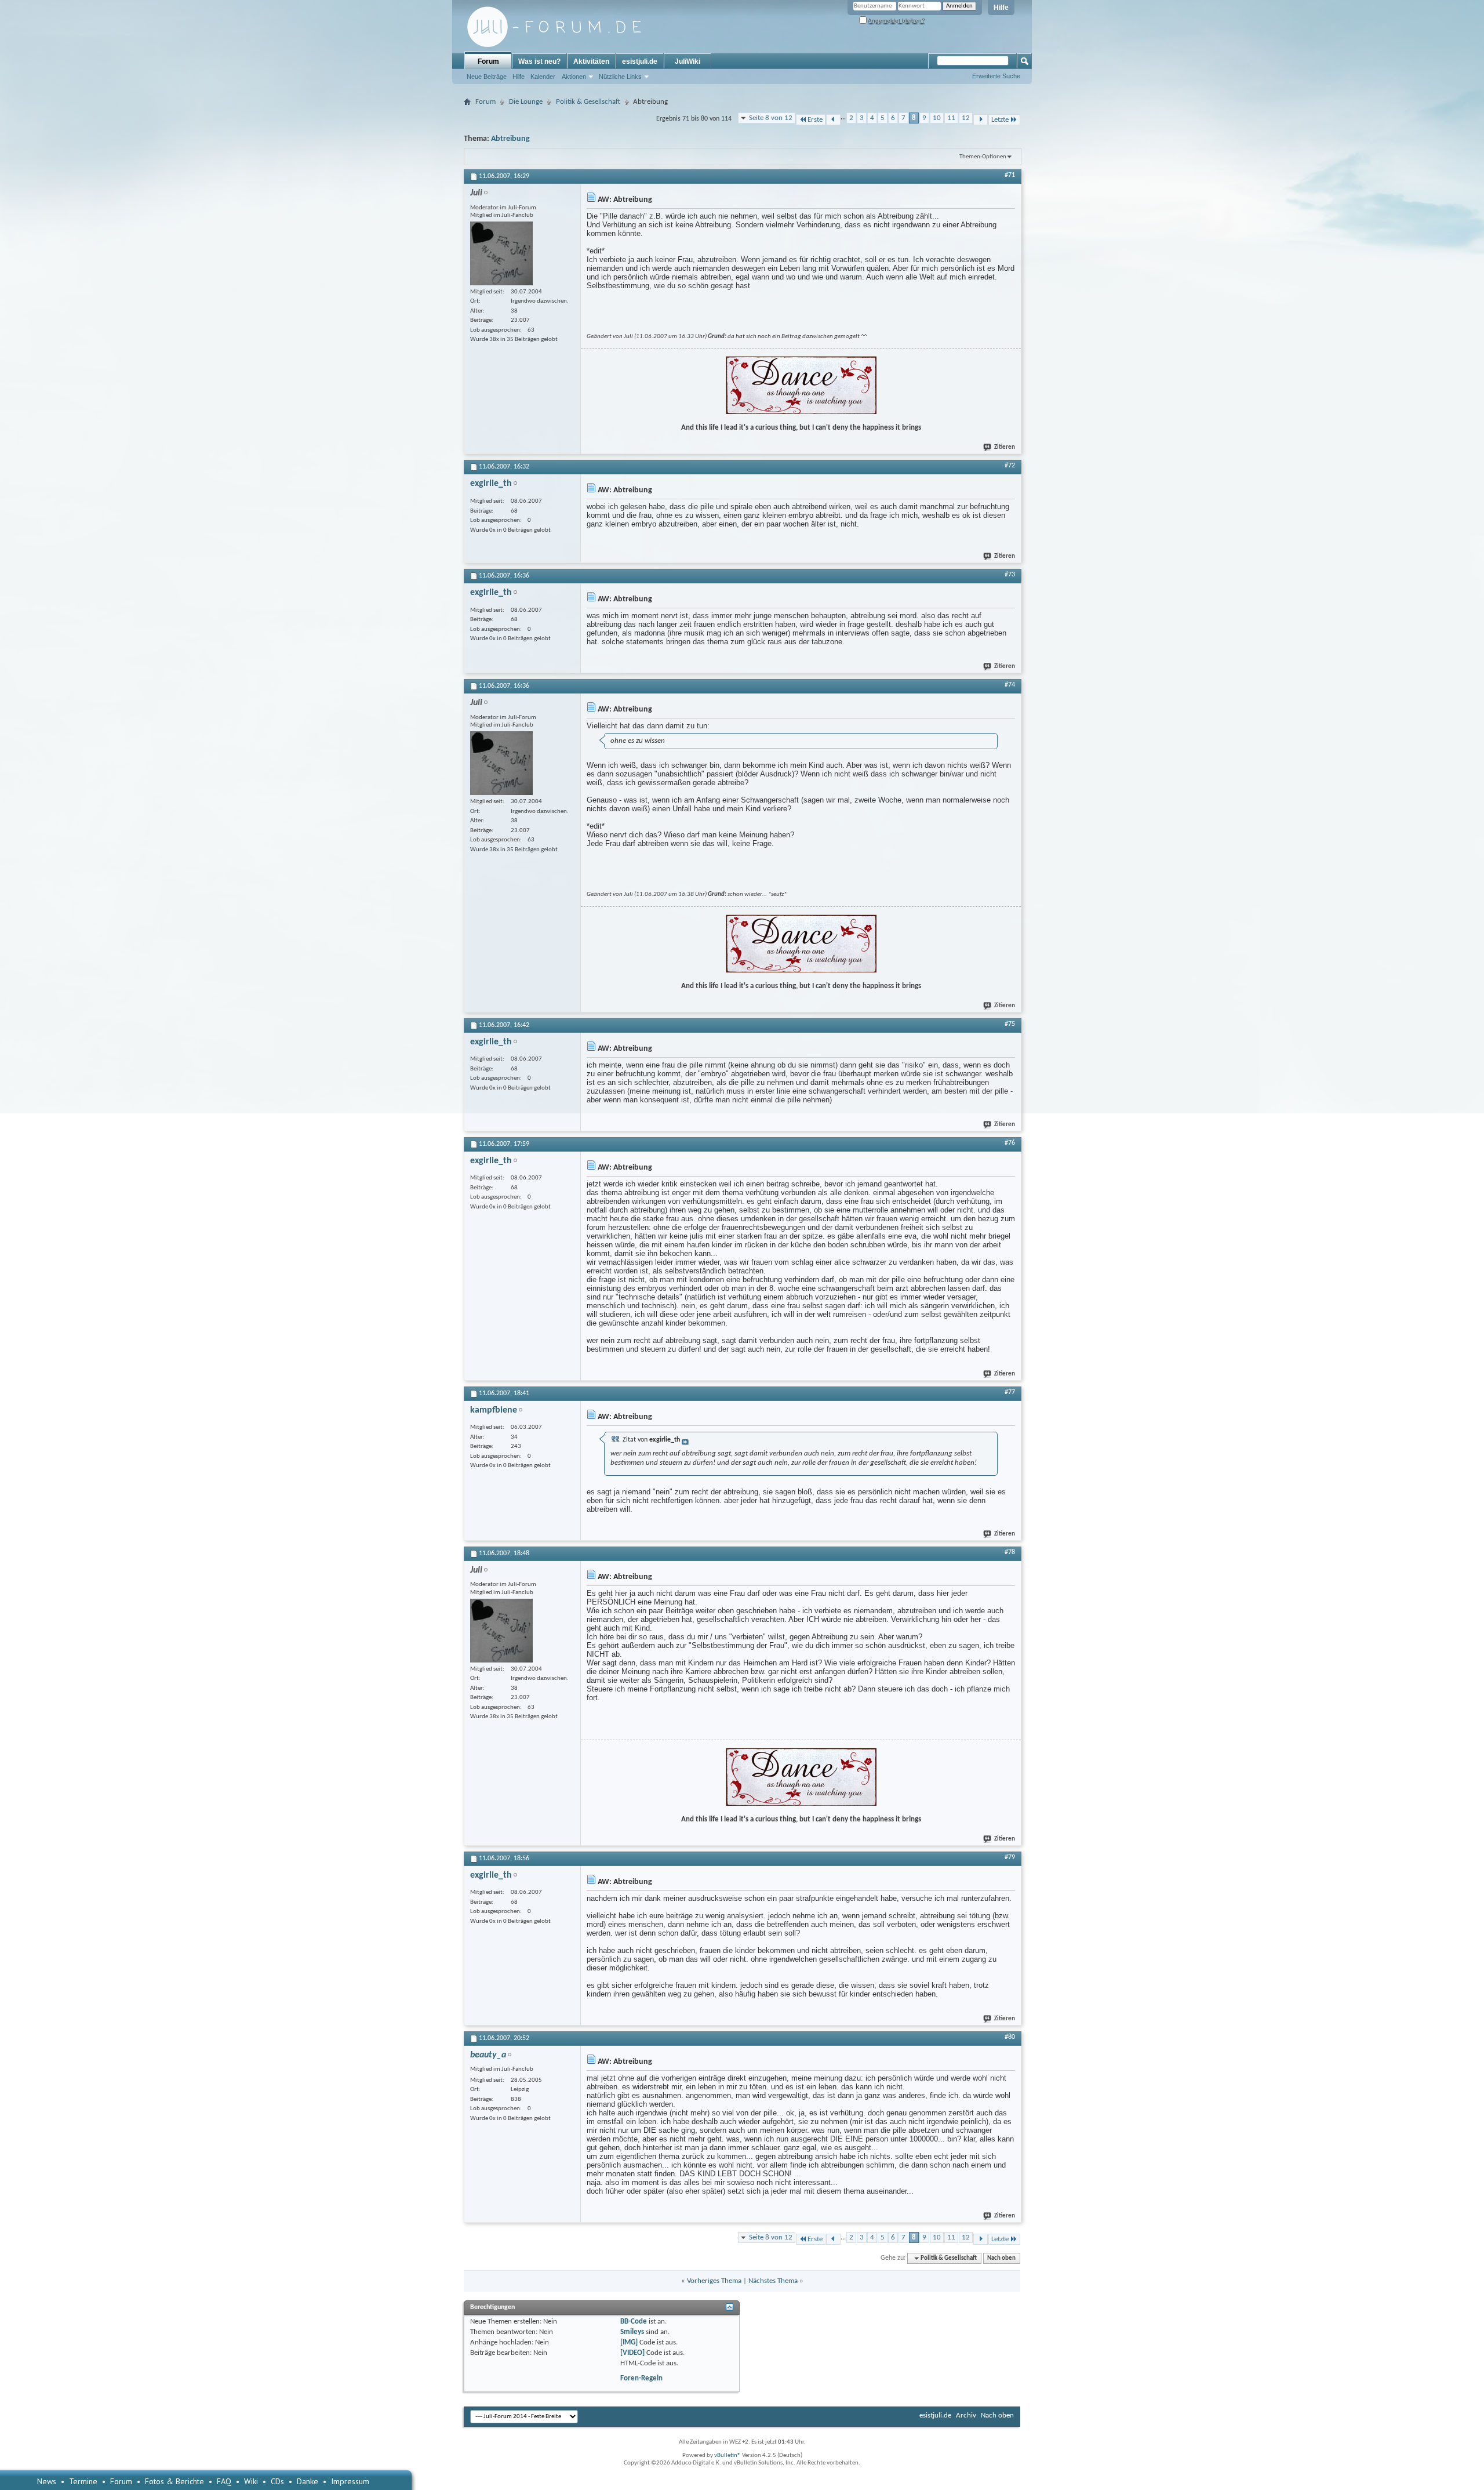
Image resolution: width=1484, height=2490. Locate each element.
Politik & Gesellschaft (588, 102)
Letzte (1000, 120)
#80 (1010, 2037)
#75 (1010, 1024)
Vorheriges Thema (714, 2281)
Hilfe (1001, 8)
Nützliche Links (620, 77)
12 (966, 118)
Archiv (966, 2415)
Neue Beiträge (487, 77)
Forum (488, 61)
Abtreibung (510, 139)
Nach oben (1001, 2258)
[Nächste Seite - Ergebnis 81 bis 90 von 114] (981, 120)
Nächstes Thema (773, 2281)
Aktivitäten (591, 61)
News (47, 2481)
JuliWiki (688, 61)
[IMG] (629, 2342)
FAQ (224, 2481)
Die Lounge (526, 102)
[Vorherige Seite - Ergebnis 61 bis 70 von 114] (833, 120)
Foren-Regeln (641, 2378)
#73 (1010, 575)
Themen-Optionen (983, 157)
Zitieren (1005, 447)
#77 (1010, 1392)
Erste (815, 120)
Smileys (632, 2332)
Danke (308, 2481)
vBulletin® (728, 2455)
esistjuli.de (640, 61)
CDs (277, 2481)
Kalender (543, 77)
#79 (1010, 1857)
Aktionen (574, 77)
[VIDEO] (632, 2353)
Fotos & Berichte (174, 2481)
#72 (1010, 466)
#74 (1010, 685)
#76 (1010, 1143)
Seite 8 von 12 (771, 118)
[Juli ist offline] (501, 253)
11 (951, 118)
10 (937, 118)
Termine (83, 2481)
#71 (1010, 175)
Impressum (350, 2481)
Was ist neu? (539, 61)
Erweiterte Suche (996, 76)
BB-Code (634, 2322)
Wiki (251, 2481)
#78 (1010, 1552)
